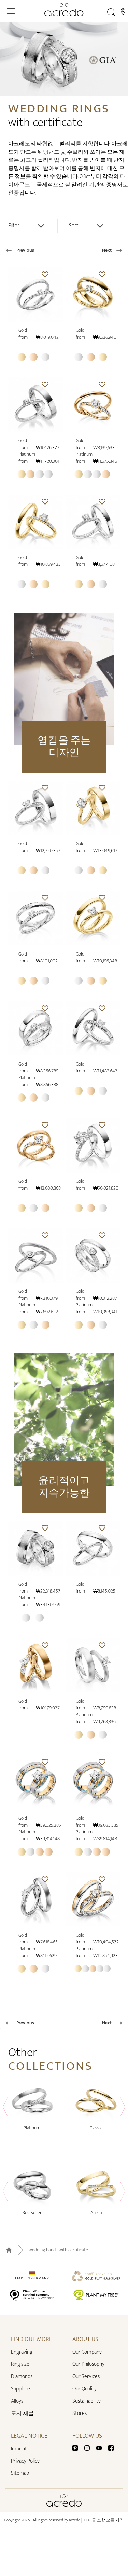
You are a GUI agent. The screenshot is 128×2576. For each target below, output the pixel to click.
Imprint (19, 2449)
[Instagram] (90, 2447)
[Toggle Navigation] (11, 11)
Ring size (20, 2364)
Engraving (22, 2352)
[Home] (64, 10)
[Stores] (123, 12)
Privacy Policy (25, 2461)
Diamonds (22, 2377)
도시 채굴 (22, 2413)
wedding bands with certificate (58, 2250)
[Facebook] (111, 2447)
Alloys (17, 2401)
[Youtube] (102, 2447)
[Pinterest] (78, 2447)
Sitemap (20, 2473)
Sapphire (20, 2389)
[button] (45, 274)
